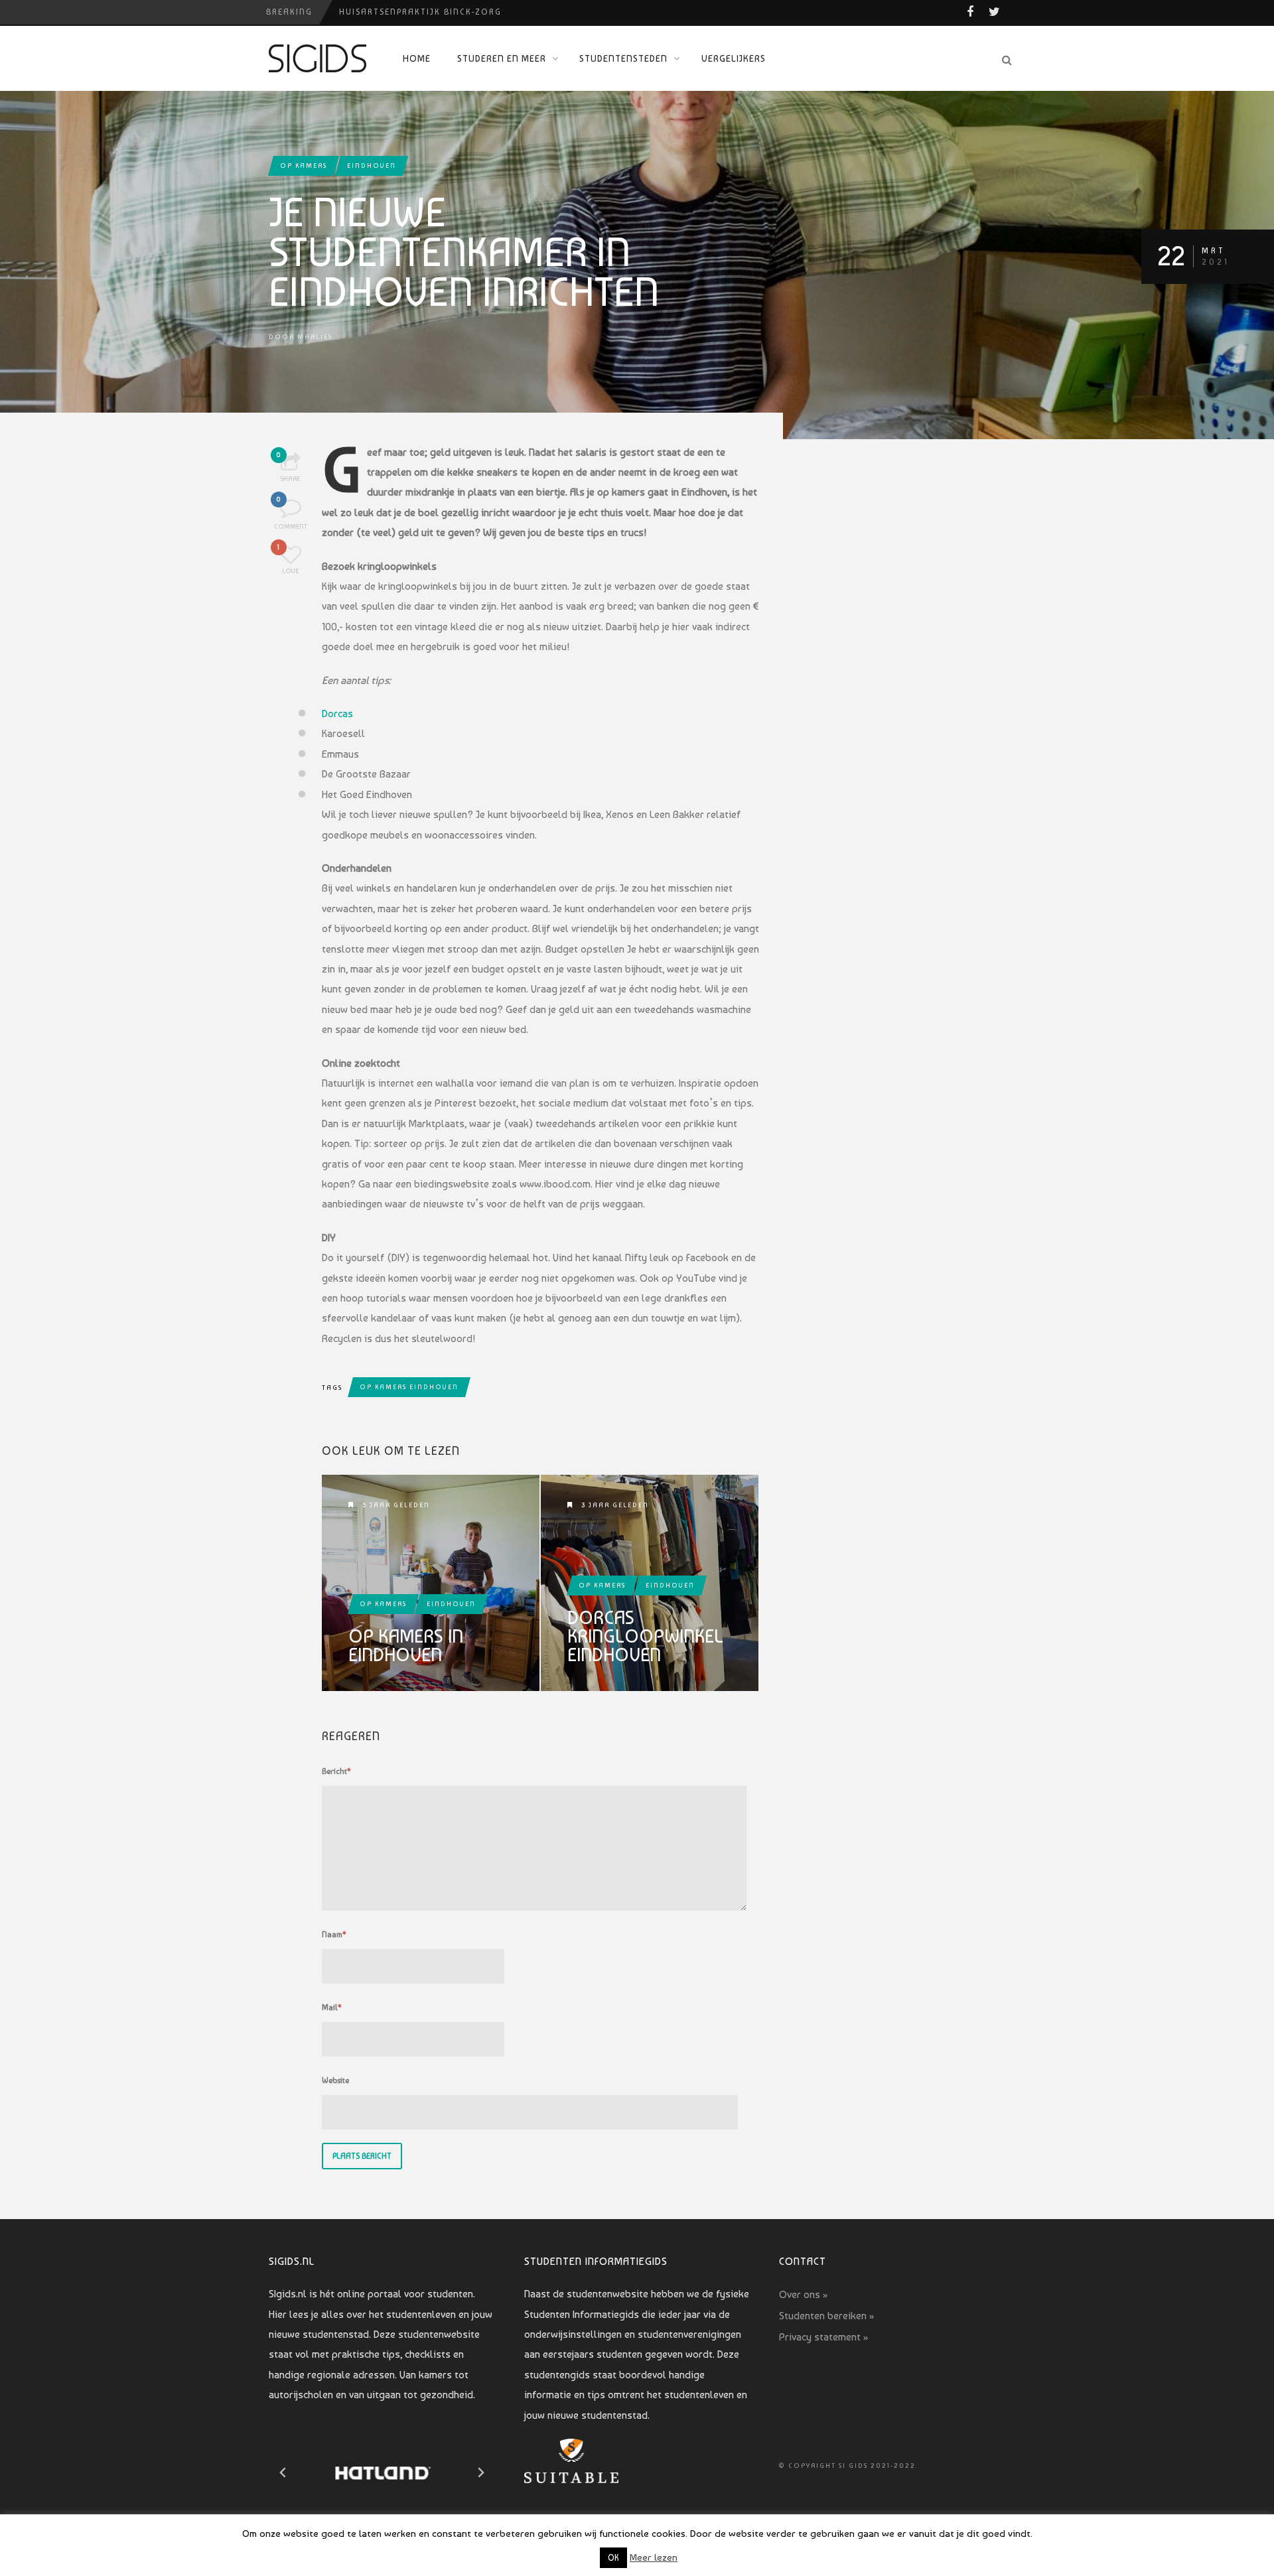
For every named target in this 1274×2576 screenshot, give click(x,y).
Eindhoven (372, 166)
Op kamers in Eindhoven (406, 1646)
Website (335, 2080)
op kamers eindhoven (409, 1387)
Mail (332, 2007)
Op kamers (304, 166)
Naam (334, 1934)
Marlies (315, 337)
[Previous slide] (283, 2473)
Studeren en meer (502, 58)
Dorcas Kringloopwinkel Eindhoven (645, 1637)
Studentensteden (623, 58)
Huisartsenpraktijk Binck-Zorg (420, 12)
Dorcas (337, 713)
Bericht (336, 1771)
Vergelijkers (734, 58)
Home (417, 58)
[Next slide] (480, 2473)
